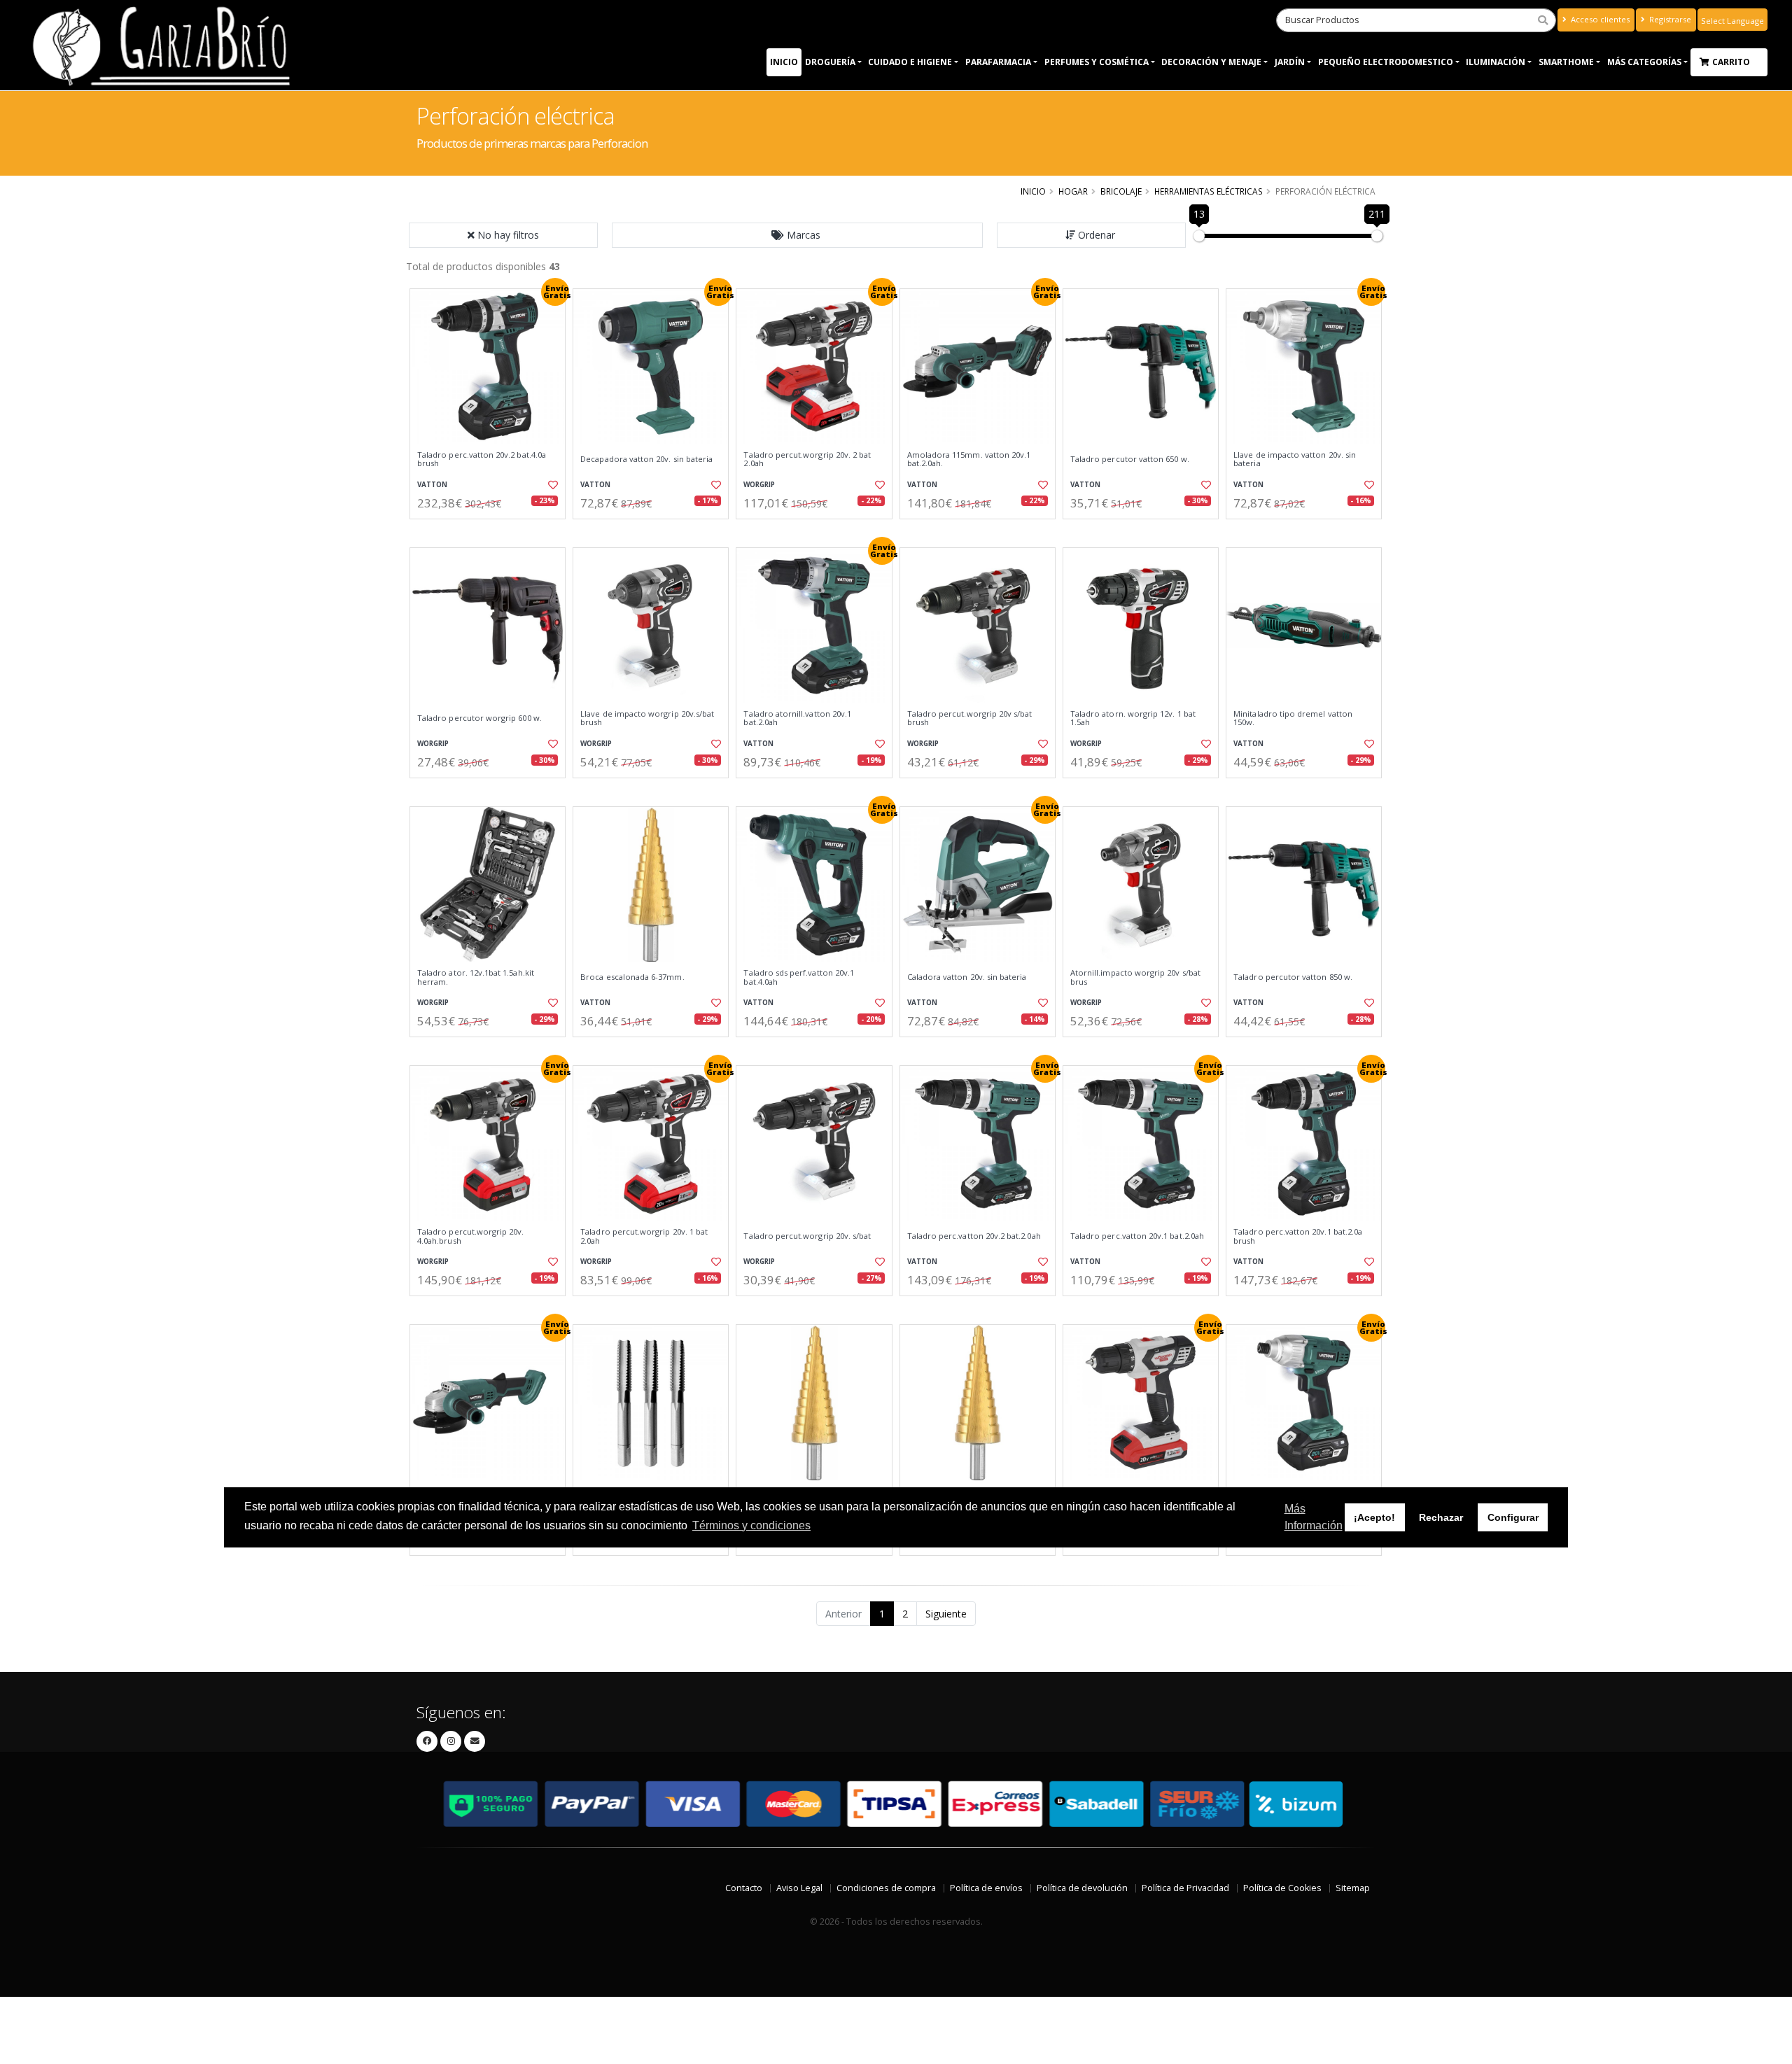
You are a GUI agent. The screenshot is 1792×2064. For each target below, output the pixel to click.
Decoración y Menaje (1211, 62)
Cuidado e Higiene (910, 62)
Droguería (830, 62)
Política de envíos (986, 1888)
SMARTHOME (1566, 62)
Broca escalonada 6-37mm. (632, 977)
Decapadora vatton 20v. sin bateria (646, 459)
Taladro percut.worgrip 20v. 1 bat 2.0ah (644, 1236)
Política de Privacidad (1185, 1888)
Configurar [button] (1513, 1518)
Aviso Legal (799, 1888)
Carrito (1732, 62)
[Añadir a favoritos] (552, 485)
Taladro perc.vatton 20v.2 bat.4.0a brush (482, 459)
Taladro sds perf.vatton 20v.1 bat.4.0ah (799, 977)
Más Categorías (1644, 62)
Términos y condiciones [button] (751, 1526)
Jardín (1290, 62)
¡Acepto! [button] (1374, 1518)
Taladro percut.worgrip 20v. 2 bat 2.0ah (807, 459)
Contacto (744, 1888)
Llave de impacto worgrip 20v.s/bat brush (647, 718)
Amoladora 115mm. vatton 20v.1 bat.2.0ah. (969, 459)
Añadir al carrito (492, 531)
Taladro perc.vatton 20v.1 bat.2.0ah (1137, 1236)
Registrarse (1669, 19)
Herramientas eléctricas (1209, 191)
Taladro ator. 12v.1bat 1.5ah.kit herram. (476, 977)
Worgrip (759, 485)
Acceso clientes (1599, 19)
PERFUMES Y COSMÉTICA (1097, 62)
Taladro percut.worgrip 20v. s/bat (807, 1236)
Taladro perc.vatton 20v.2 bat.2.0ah (974, 1236)
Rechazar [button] (1441, 1518)
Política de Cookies (1282, 1888)
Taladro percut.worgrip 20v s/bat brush (970, 718)
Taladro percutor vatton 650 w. (1130, 459)
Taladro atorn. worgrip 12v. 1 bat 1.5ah (1133, 718)
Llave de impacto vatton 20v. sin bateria (1295, 459)
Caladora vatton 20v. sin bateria (967, 977)
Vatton (432, 485)
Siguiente (946, 1614)
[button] (797, 235)
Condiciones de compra (886, 1888)
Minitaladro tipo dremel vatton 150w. (1293, 718)
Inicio (784, 62)
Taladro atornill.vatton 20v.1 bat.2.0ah (797, 718)
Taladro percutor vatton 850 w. (1293, 977)
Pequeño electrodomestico (1386, 62)
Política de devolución (1082, 1888)
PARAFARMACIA (998, 62)
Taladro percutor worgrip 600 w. (479, 718)
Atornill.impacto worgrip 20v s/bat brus (1135, 977)
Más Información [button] (1314, 1518)
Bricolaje (1121, 191)
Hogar (1073, 191)
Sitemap (1353, 1888)
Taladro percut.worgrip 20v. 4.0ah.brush (471, 1236)
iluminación (1496, 62)
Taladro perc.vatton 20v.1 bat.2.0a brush (1298, 1236)
